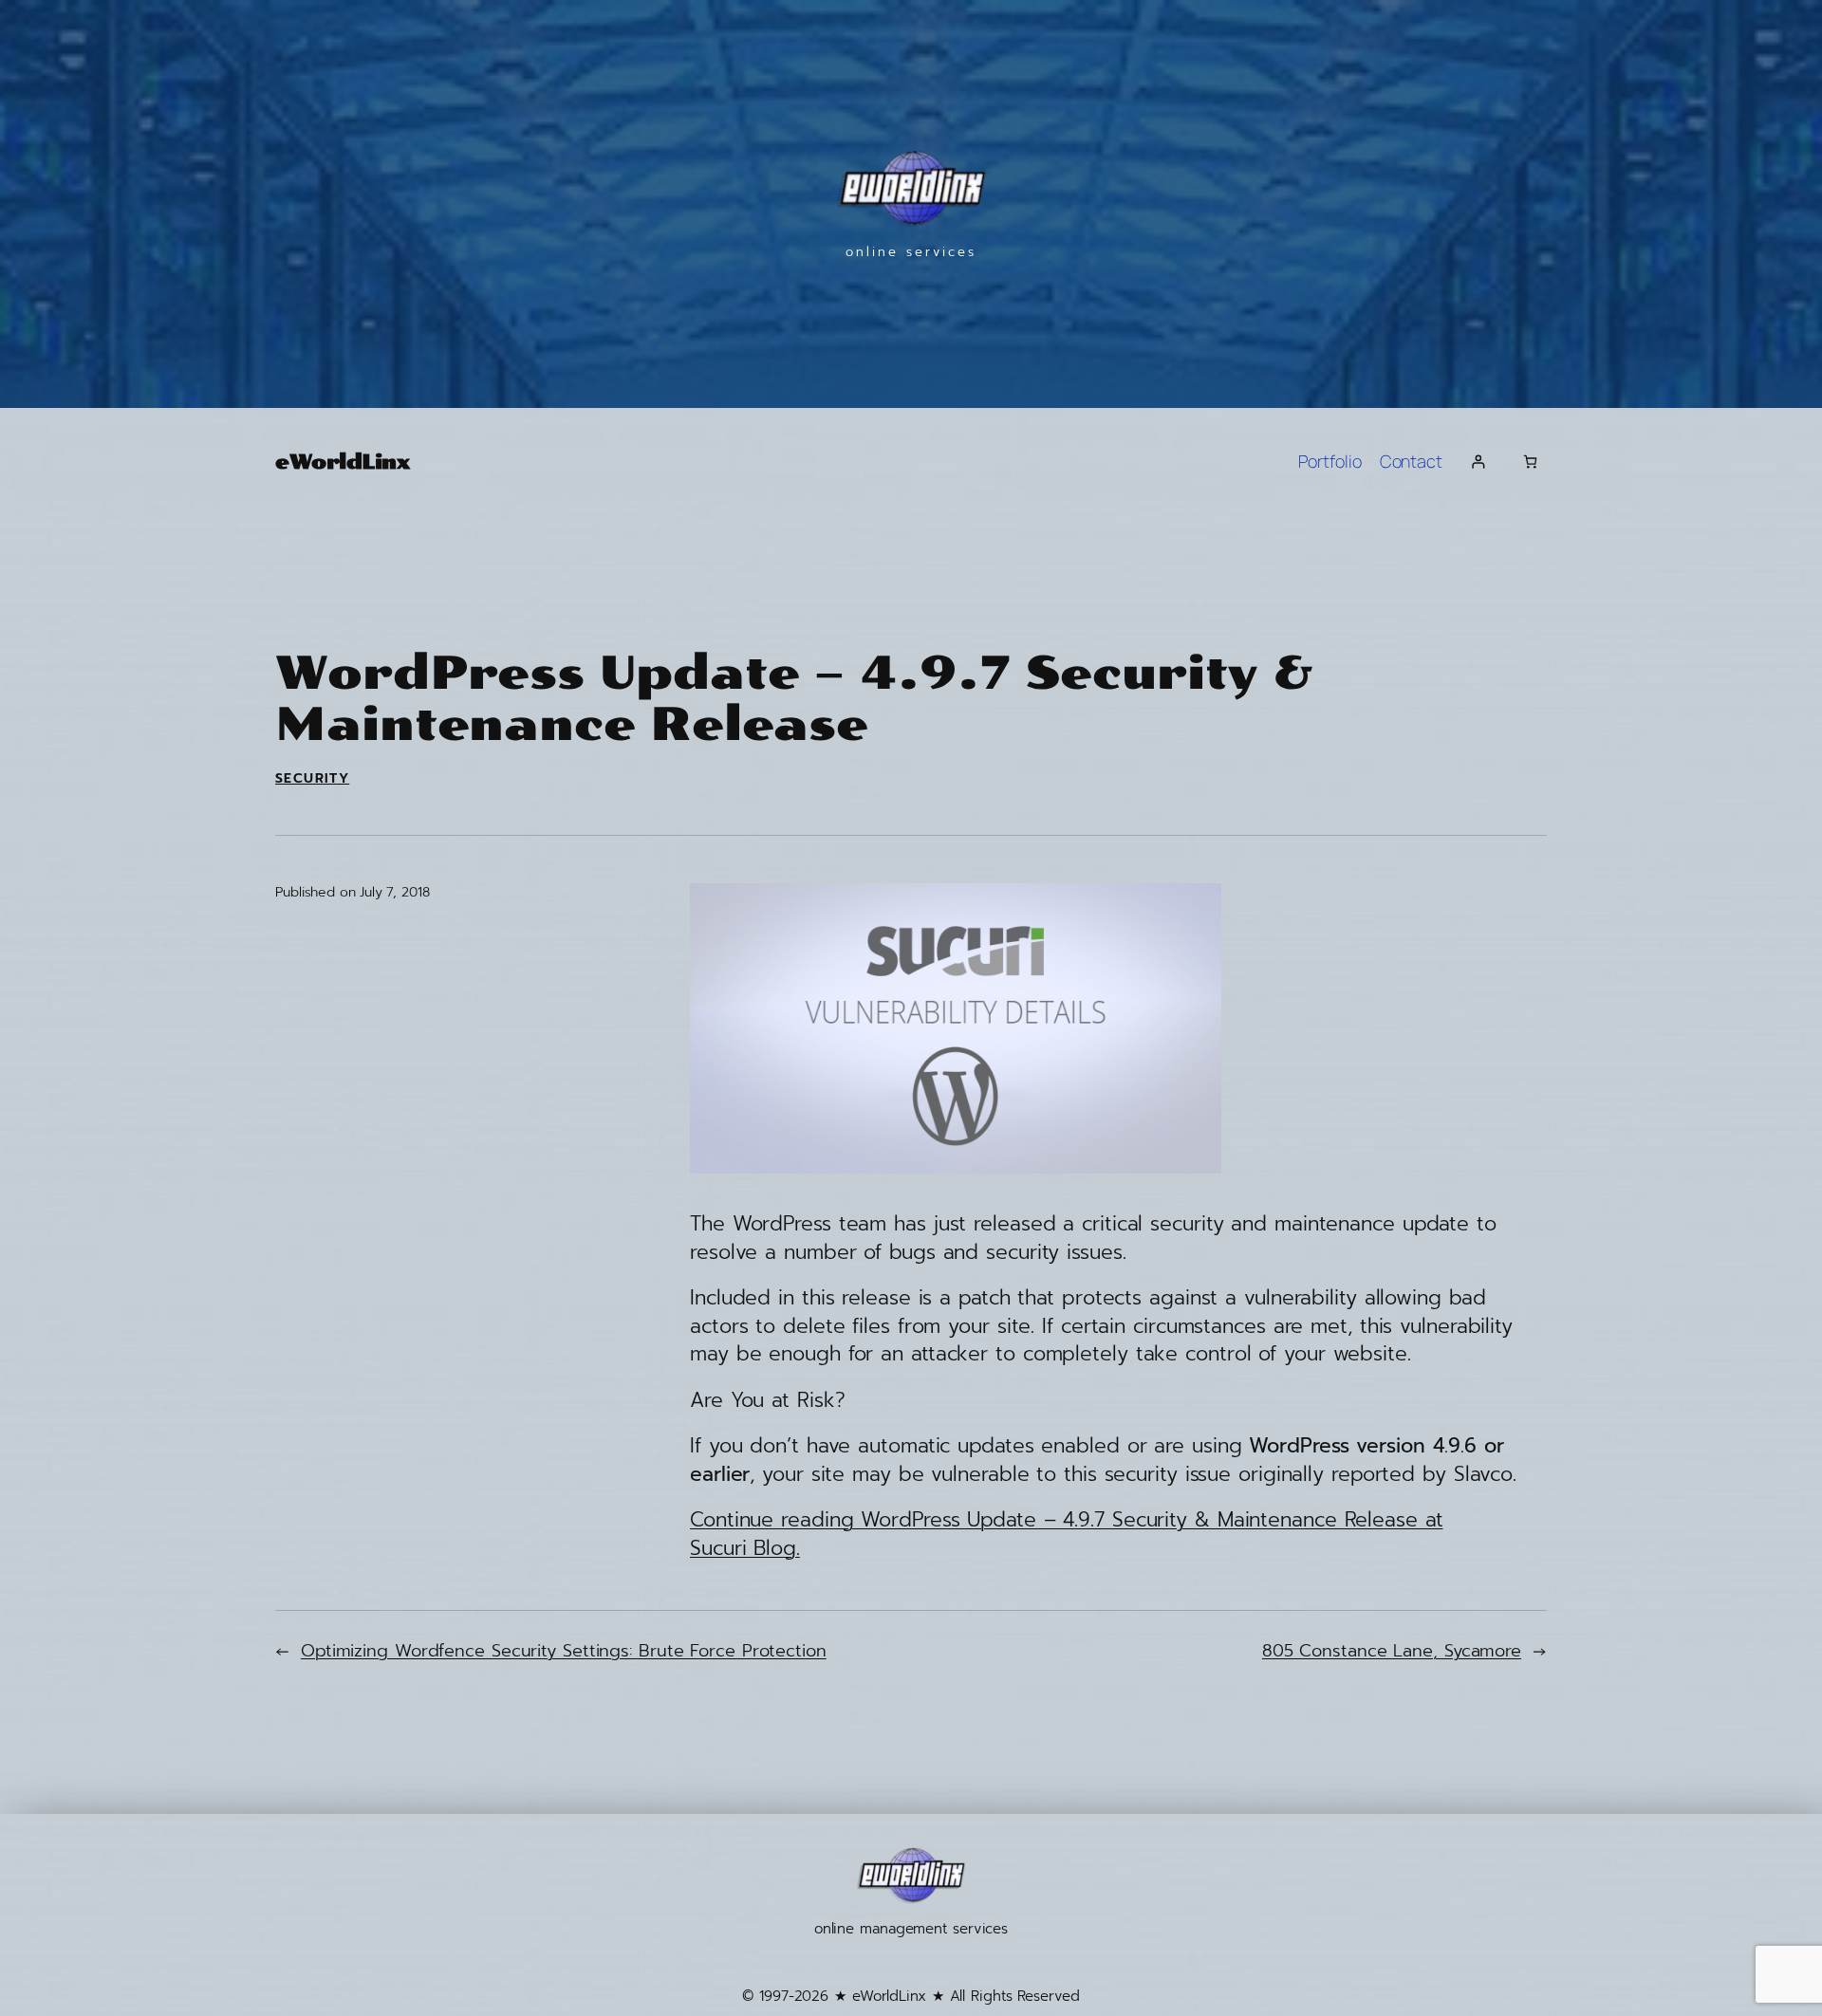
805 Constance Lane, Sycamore (1392, 1651)
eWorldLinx (342, 462)
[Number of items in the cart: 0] (1530, 462)
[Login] (1478, 462)
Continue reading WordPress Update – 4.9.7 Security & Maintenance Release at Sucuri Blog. (1067, 1534)
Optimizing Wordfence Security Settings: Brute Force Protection (564, 1651)
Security (312, 778)
